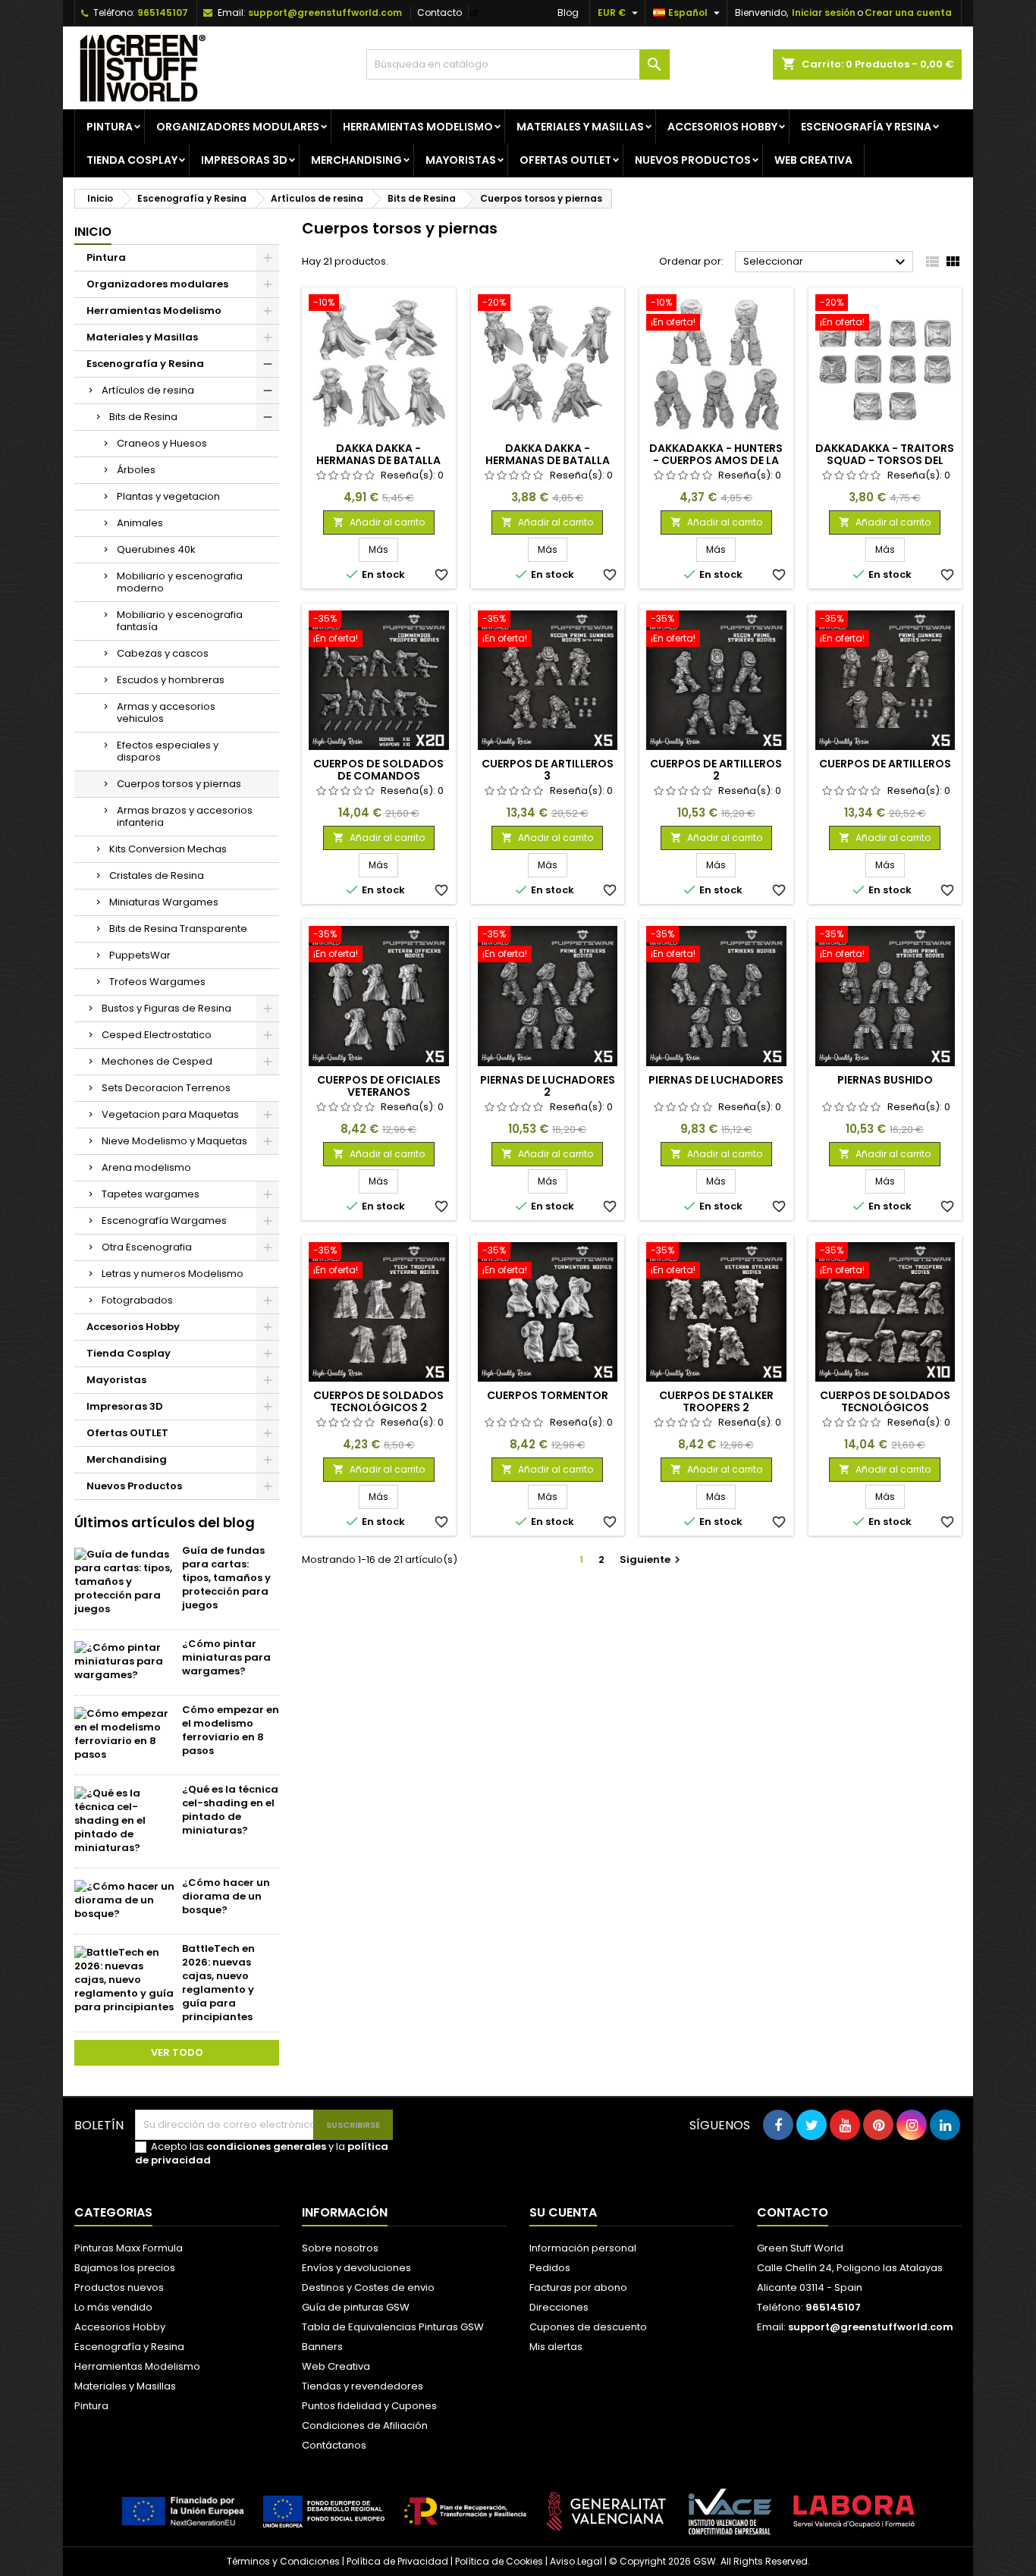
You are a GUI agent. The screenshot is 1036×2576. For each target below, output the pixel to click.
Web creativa (813, 160)
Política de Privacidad (397, 2561)
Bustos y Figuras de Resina (166, 1008)
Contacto (440, 13)
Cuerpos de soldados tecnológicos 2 (378, 1401)
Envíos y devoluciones (356, 2268)
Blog (568, 13)
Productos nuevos (119, 2287)
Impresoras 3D (244, 160)
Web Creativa (336, 2366)
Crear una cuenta (908, 13)
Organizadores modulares (238, 127)
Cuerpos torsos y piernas (179, 784)
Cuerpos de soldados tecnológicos (885, 1401)
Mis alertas (556, 2347)
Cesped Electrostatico (157, 1035)
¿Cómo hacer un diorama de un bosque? (226, 1896)
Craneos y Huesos (162, 443)
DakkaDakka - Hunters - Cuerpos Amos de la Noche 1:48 (716, 460)
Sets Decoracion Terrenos (166, 1088)
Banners (322, 2347)
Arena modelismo (146, 1167)
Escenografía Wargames (164, 1221)
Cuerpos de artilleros (885, 764)
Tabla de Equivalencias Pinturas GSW (393, 2327)
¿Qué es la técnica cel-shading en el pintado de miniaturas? (230, 1810)
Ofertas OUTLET (565, 160)
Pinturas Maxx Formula (129, 2248)
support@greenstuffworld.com (325, 13)
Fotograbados (137, 1300)
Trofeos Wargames (157, 982)
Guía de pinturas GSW (356, 2307)
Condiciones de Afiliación (365, 2425)
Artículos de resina (148, 390)
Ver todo (177, 2052)
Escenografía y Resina (866, 127)
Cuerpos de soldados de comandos (378, 770)
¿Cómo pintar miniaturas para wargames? (226, 1657)
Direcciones (559, 2307)
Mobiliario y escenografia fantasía (180, 621)
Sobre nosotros (340, 2248)
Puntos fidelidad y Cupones (369, 2406)
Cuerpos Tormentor (548, 1395)
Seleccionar (826, 262)
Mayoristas (461, 160)
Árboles (136, 470)
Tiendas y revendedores (363, 2386)
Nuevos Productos (693, 160)
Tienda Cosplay (132, 160)
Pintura (110, 127)
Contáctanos (334, 2445)
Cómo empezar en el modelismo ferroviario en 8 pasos (231, 1730)
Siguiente (652, 1559)
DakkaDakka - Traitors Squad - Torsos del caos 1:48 (885, 460)
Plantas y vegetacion (168, 496)
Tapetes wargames (151, 1194)
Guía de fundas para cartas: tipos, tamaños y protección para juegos (226, 1578)
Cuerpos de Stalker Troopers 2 (716, 1401)
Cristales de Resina (157, 875)
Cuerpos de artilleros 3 (548, 770)
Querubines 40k (156, 549)
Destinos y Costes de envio (368, 2287)
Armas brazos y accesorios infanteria (185, 816)
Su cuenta (563, 2212)
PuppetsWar (140, 955)
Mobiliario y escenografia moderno (180, 582)
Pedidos (550, 2268)
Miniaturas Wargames (164, 902)
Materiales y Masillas (580, 127)
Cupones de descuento (588, 2327)
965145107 (163, 13)
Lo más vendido (113, 2307)
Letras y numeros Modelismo (173, 1274)
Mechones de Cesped (157, 1061)
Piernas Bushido (885, 1080)
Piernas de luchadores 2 (548, 1086)
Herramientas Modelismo (418, 127)
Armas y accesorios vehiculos (166, 712)
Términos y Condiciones (283, 2561)
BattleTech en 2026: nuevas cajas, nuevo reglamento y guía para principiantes (218, 1983)
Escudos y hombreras (171, 680)
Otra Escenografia (147, 1247)
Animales (140, 523)
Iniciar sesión (824, 13)
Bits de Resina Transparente (178, 929)
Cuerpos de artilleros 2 (716, 770)
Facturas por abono (578, 2287)
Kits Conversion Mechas (168, 849)
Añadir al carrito (379, 522)
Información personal (583, 2248)
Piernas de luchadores (716, 1080)
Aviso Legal (576, 2561)
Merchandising (356, 160)
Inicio (93, 232)
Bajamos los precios (125, 2268)
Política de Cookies (499, 2561)
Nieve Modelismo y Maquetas (174, 1141)
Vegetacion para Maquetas (170, 1114)
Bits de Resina (143, 417)
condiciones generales (266, 2146)
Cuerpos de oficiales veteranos (379, 1086)
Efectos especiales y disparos (168, 751)
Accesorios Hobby (722, 127)
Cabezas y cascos (163, 653)
